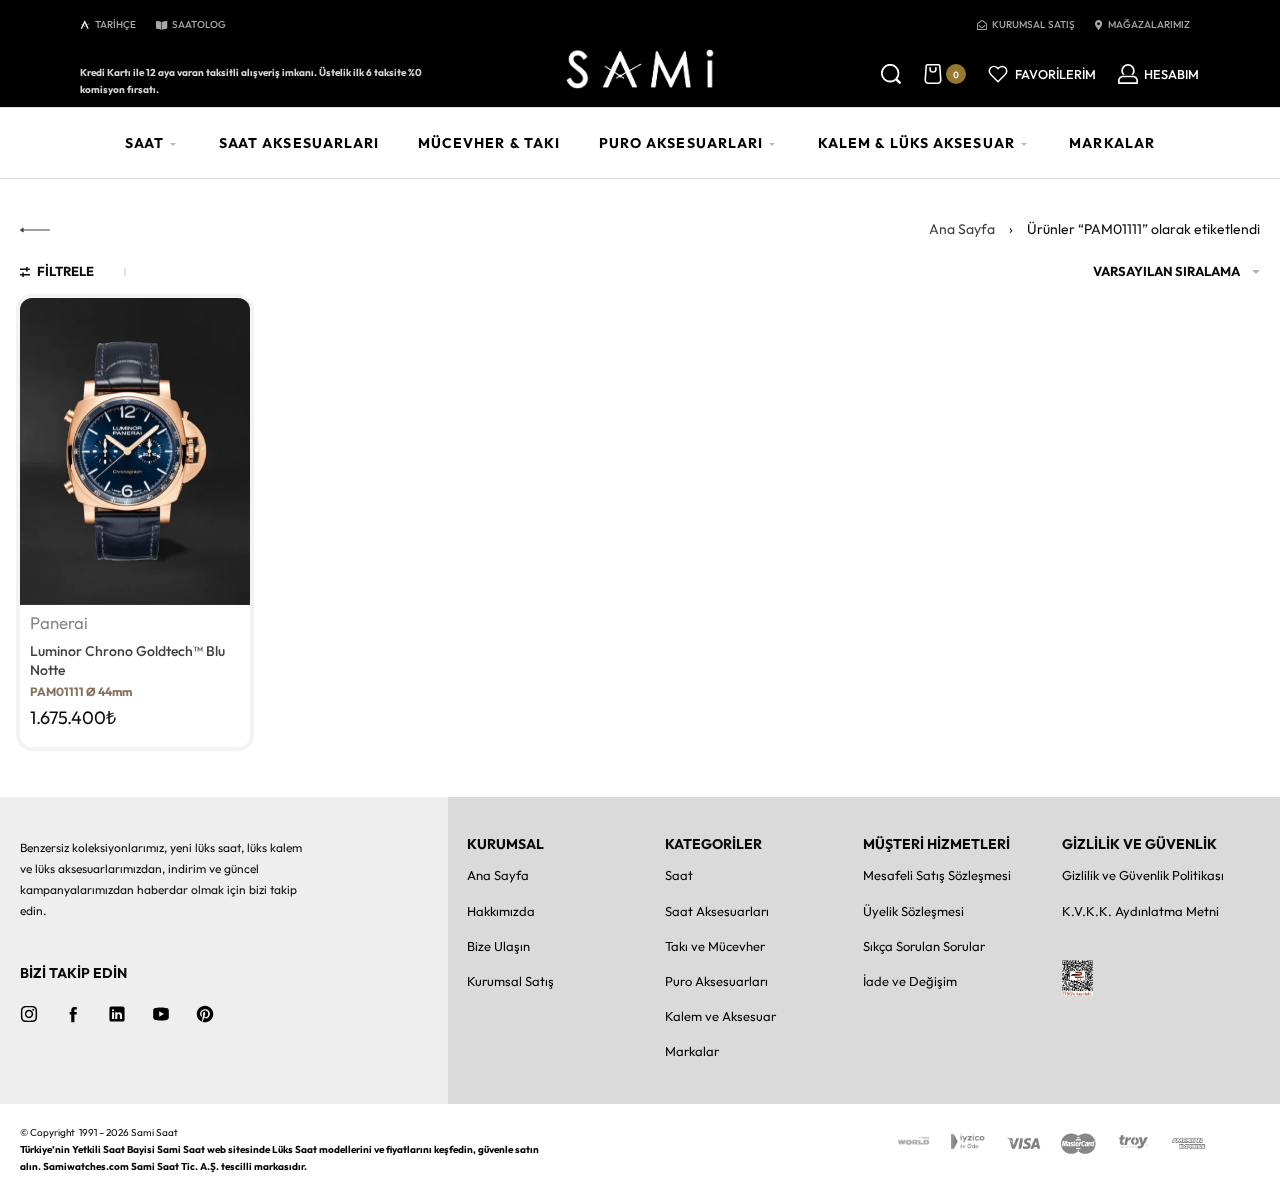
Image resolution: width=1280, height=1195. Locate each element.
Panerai (59, 623)
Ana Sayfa (962, 229)
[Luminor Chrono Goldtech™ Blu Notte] (135, 451)
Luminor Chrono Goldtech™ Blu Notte (127, 661)
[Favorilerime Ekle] (224, 325)
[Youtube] (161, 1014)
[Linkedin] (117, 1014)
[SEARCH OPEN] (891, 74)
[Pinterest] (205, 1014)
